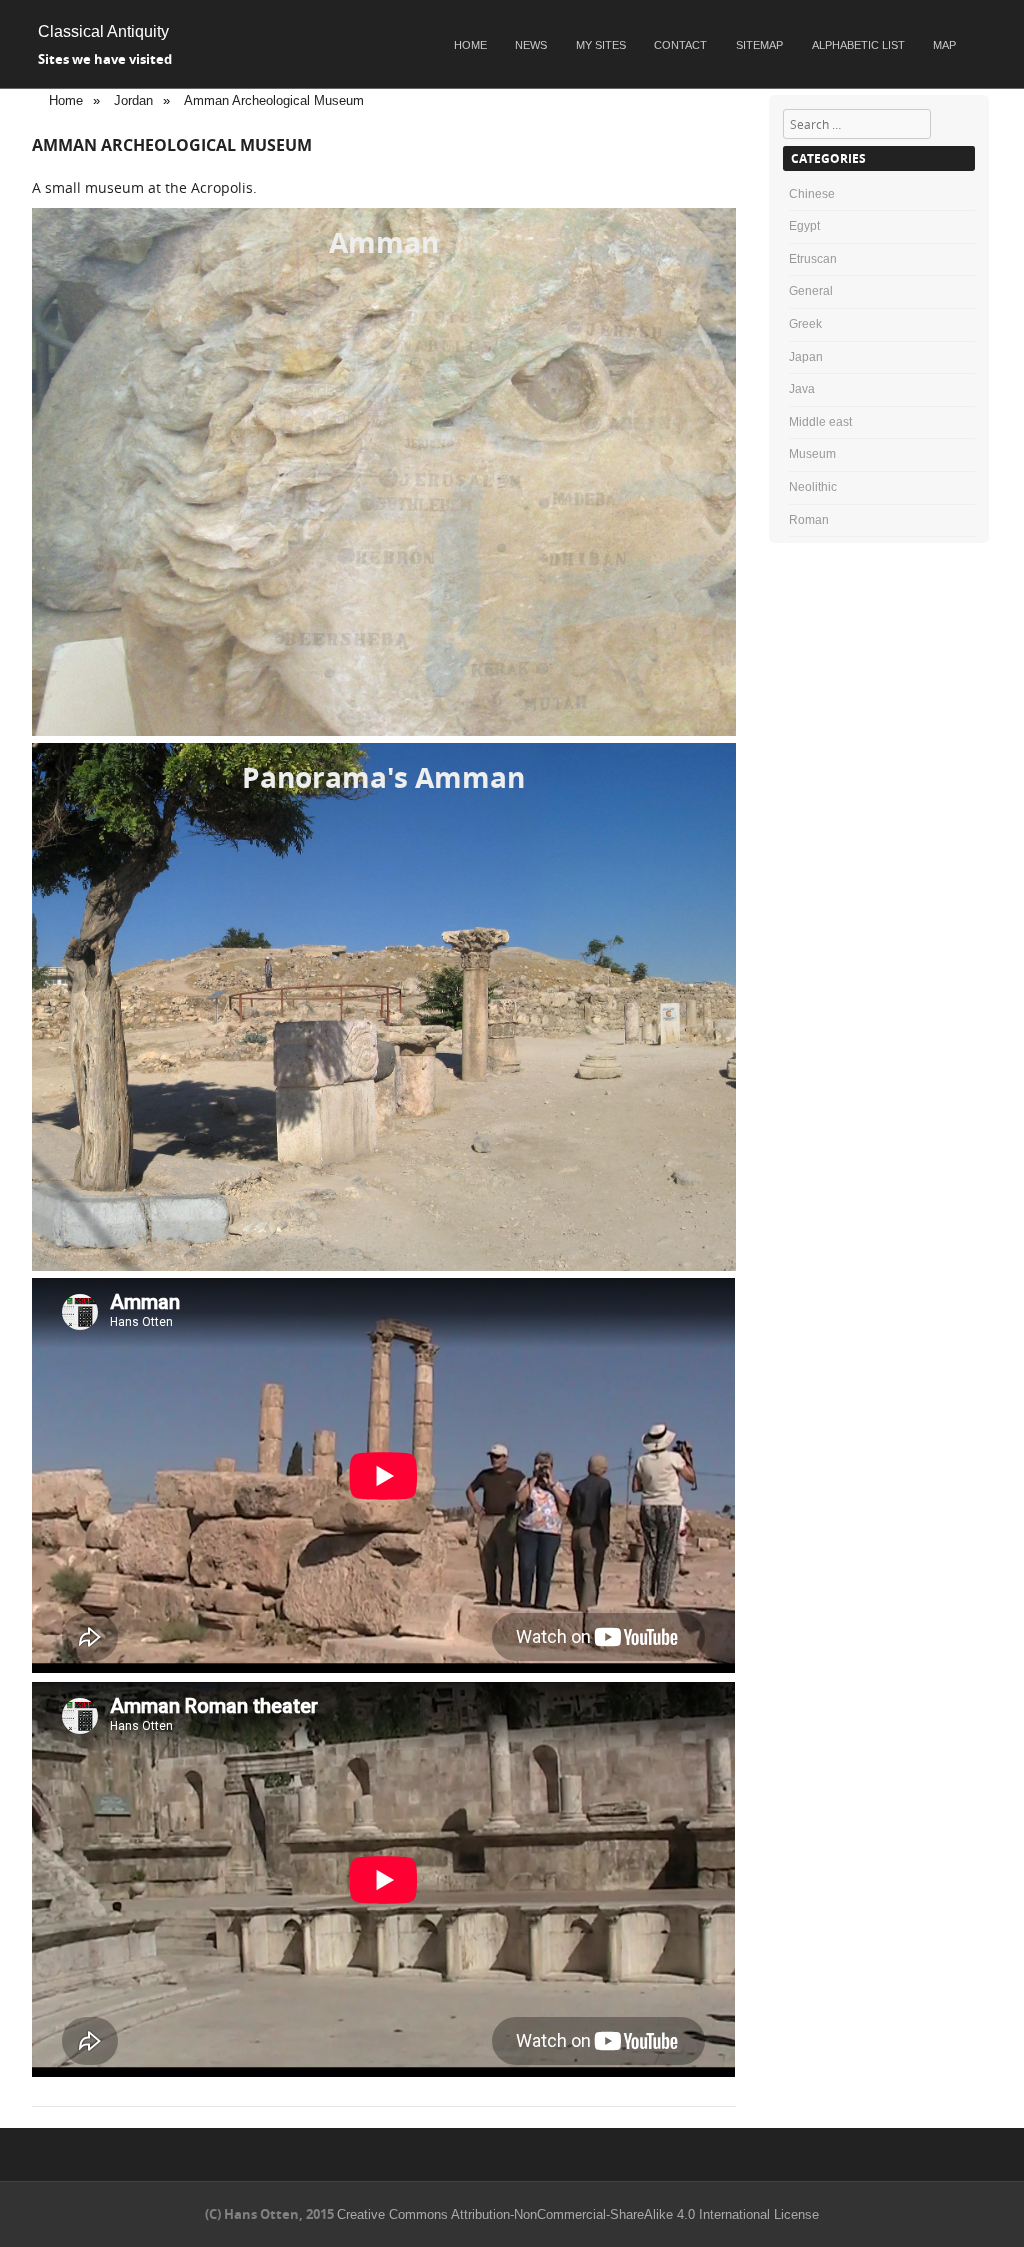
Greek (805, 324)
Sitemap (759, 45)
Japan (806, 357)
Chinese (812, 194)
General (811, 291)
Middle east (820, 422)
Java (802, 389)
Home (470, 45)
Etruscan (813, 259)
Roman (809, 520)
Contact (680, 45)
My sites (601, 45)
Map (944, 45)
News (531, 45)
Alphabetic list (858, 45)
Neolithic (813, 487)
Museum (812, 454)
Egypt (804, 226)
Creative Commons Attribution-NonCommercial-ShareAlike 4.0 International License (578, 2214)
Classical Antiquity (103, 31)
